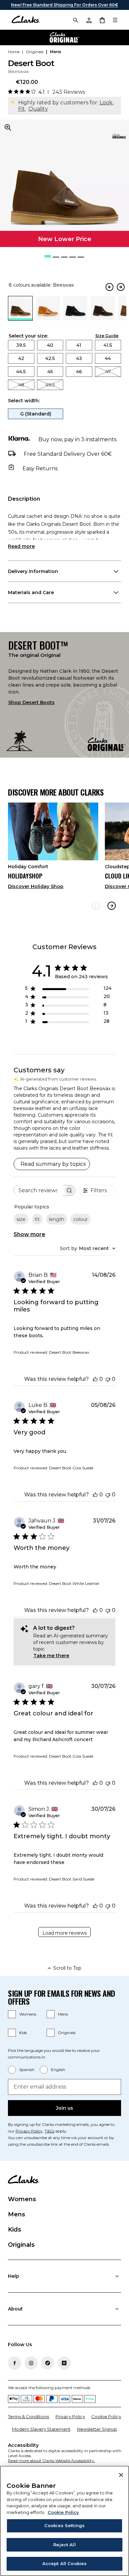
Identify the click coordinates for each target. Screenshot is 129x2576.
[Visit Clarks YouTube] (64, 2363)
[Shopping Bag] (102, 20)
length (57, 1219)
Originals (67, 2033)
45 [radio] (50, 372)
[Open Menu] (115, 20)
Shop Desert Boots (31, 702)
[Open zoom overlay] (8, 127)
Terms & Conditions (28, 2416)
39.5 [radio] (21, 345)
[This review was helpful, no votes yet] (95, 1379)
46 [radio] (79, 372)
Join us (64, 2108)
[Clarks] (26, 20)
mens (56, 52)
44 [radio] (108, 358)
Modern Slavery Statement (41, 2429)
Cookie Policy (106, 2416)
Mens (63, 2014)
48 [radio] (21, 385)
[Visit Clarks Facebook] (15, 2363)
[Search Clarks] (75, 20)
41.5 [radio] (108, 345)
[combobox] (88, 1248)
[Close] (121, 2475)
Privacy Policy (29, 2131)
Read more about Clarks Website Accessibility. (51, 2461)
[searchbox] (39, 1190)
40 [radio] (50, 345)
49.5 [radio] (50, 385)
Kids (23, 2033)
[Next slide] (112, 906)
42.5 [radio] (50, 358)
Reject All (64, 2545)
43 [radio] (79, 358)
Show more (29, 1234)
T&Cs (49, 2131)
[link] (119, 136)
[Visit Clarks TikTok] (48, 2363)
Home (14, 52)
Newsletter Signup (97, 2429)
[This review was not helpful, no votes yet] (108, 1379)
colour (81, 1219)
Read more (21, 546)
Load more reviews (64, 1933)
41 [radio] (79, 345)
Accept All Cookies (64, 2563)
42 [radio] (21, 358)
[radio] (48, 319)
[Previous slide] (96, 906)
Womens (28, 2014)
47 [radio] (108, 372)
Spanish (27, 2070)
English (58, 2070)
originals (35, 52)
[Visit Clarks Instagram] (31, 2363)
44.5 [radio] (21, 372)
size (21, 1219)
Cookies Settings (64, 2525)
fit (37, 1219)
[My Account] (89, 20)
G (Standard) (36, 414)
